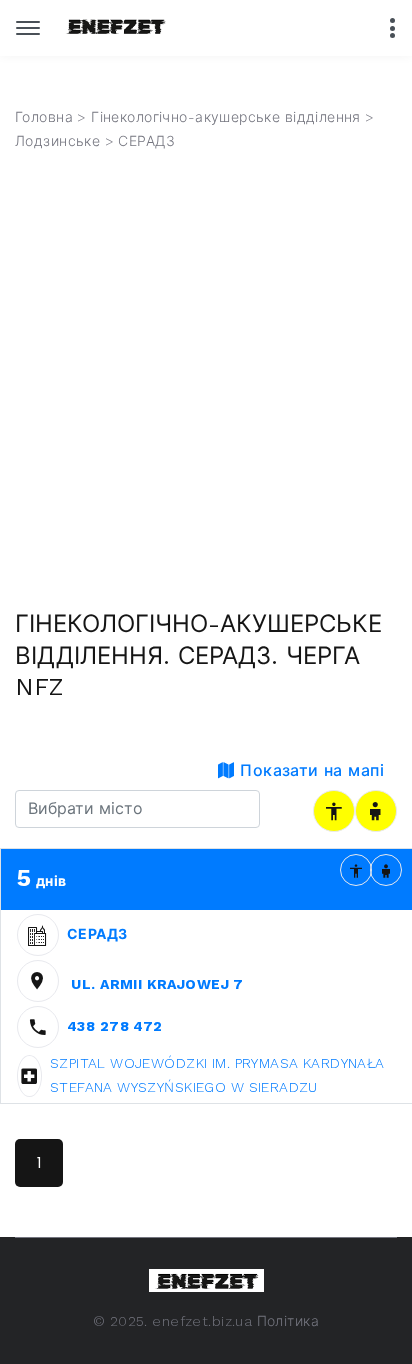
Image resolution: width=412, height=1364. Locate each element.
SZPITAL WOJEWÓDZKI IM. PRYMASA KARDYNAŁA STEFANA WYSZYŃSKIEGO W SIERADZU (217, 1075)
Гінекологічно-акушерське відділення (226, 117)
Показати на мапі (309, 770)
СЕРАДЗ (97, 934)
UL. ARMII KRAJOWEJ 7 (155, 984)
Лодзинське (57, 141)
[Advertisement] (206, 393)
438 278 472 (115, 1026)
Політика (288, 1321)
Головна (44, 117)
